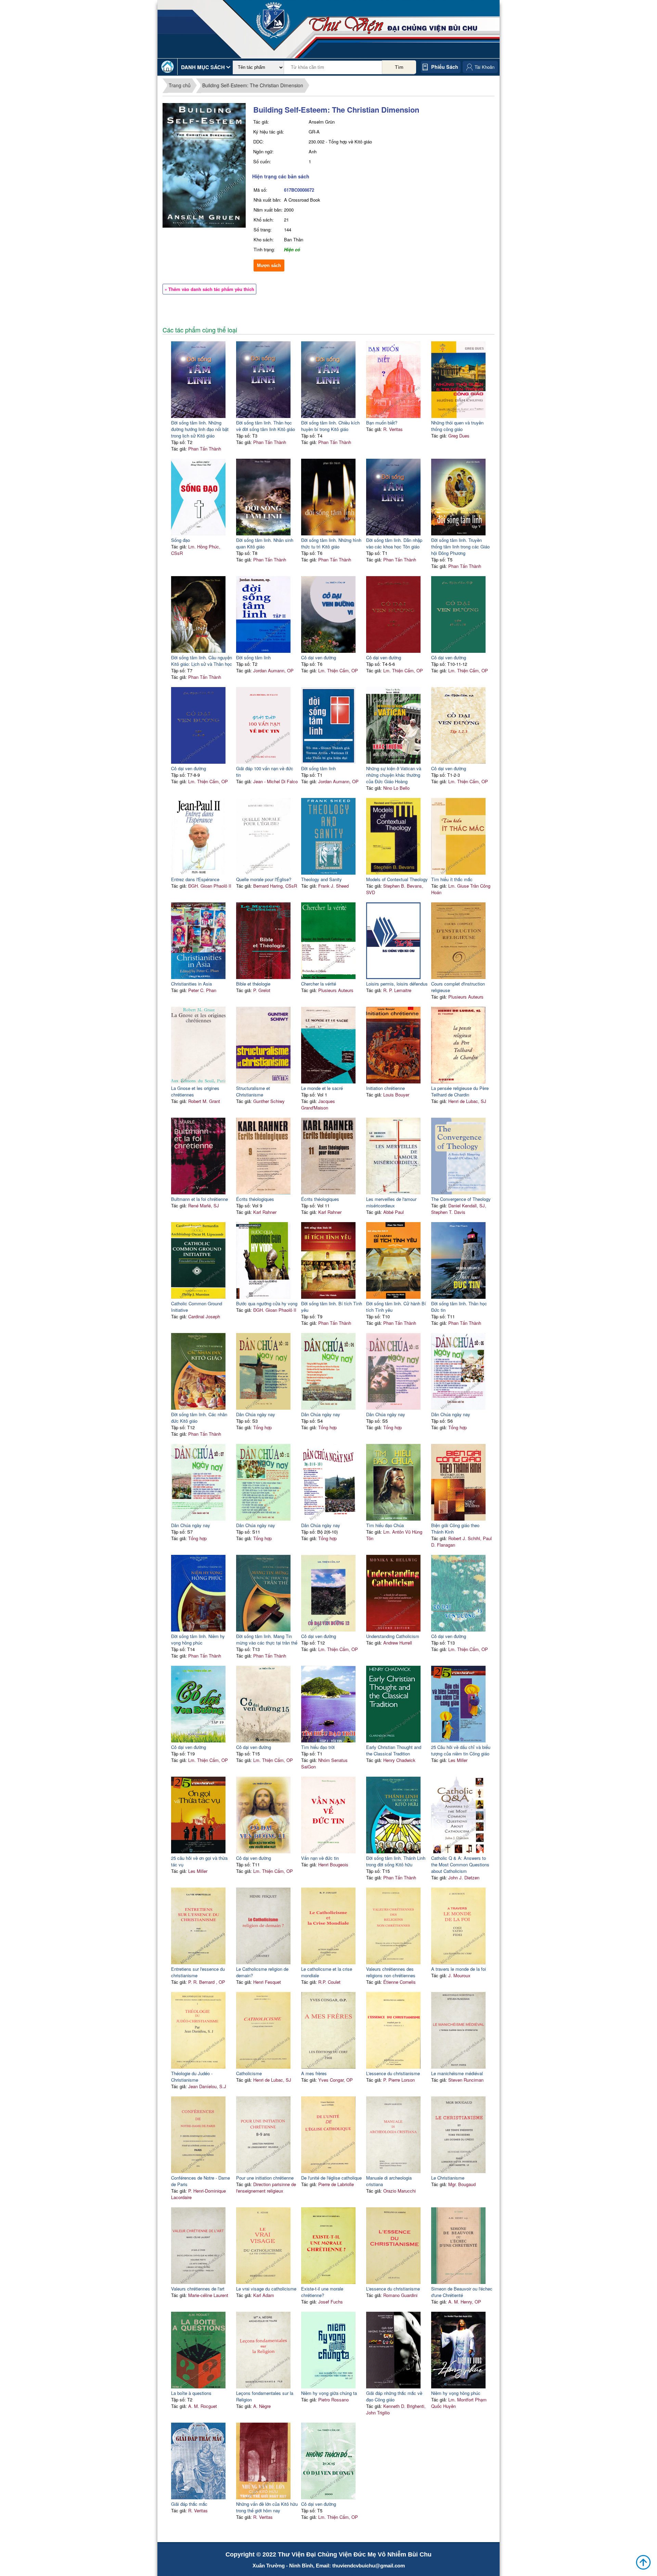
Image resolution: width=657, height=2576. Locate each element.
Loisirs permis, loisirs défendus (397, 984)
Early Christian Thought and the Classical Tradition (394, 1750)
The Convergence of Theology (461, 1199)
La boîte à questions (191, 2393)
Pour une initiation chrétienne (265, 2178)
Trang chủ (180, 85)
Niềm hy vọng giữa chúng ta (329, 2393)
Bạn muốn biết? (382, 423)
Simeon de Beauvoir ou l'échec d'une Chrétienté (462, 2292)
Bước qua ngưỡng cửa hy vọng (267, 1303)
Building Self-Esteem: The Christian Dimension (253, 85)
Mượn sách (269, 265)
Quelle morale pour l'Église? (264, 879)
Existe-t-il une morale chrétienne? (322, 2292)
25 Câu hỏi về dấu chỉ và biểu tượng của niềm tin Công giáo (461, 1750)
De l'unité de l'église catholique (331, 2178)
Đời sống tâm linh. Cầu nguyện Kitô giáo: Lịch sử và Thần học (202, 661)
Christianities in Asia (191, 984)
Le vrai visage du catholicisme (266, 2289)
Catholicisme (249, 2073)
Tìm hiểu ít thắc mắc (452, 879)
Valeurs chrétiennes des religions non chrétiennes (391, 1972)
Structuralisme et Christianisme (253, 1091)
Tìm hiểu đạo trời (318, 1747)
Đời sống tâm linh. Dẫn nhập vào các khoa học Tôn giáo (394, 543)
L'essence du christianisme (393, 2073)
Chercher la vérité (319, 984)
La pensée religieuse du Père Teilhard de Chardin (460, 1091)
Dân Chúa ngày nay (256, 1414)
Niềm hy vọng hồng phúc (456, 2393)
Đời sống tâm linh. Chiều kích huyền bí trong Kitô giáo (330, 426)
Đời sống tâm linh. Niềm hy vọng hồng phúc (198, 1639)
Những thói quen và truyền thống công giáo (457, 426)
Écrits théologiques (255, 1199)
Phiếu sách (445, 67)
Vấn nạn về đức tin (320, 1858)
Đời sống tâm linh (253, 657)
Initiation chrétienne (385, 1088)
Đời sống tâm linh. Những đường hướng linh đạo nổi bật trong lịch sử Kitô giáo (200, 429)
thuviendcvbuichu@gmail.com (369, 2566)
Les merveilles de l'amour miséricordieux (391, 1202)
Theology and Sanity (321, 879)
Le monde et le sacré (322, 1088)
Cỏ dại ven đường (319, 657)
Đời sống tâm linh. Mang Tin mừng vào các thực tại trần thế (267, 1639)
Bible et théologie (253, 984)
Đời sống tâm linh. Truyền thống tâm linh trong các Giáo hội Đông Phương (460, 547)
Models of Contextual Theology (397, 879)
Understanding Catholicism (393, 1636)
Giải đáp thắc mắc (189, 2504)
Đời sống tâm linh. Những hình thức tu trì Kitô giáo (331, 543)
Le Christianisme (448, 2178)
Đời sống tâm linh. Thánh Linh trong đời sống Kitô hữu (396, 1861)
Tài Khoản (485, 67)
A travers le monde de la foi (459, 1969)
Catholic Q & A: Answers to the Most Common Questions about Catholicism (460, 1864)
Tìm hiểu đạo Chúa (385, 1525)
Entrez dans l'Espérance (195, 879)
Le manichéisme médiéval (457, 2073)
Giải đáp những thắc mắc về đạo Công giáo (394, 2396)
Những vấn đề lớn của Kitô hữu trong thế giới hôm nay (267, 2507)
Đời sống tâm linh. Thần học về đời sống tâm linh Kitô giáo (266, 426)
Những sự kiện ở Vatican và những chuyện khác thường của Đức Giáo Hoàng (394, 775)
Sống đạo (181, 540)
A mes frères (314, 2073)
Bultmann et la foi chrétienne (199, 1199)
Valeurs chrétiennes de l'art (198, 2289)
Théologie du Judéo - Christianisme (192, 2077)
